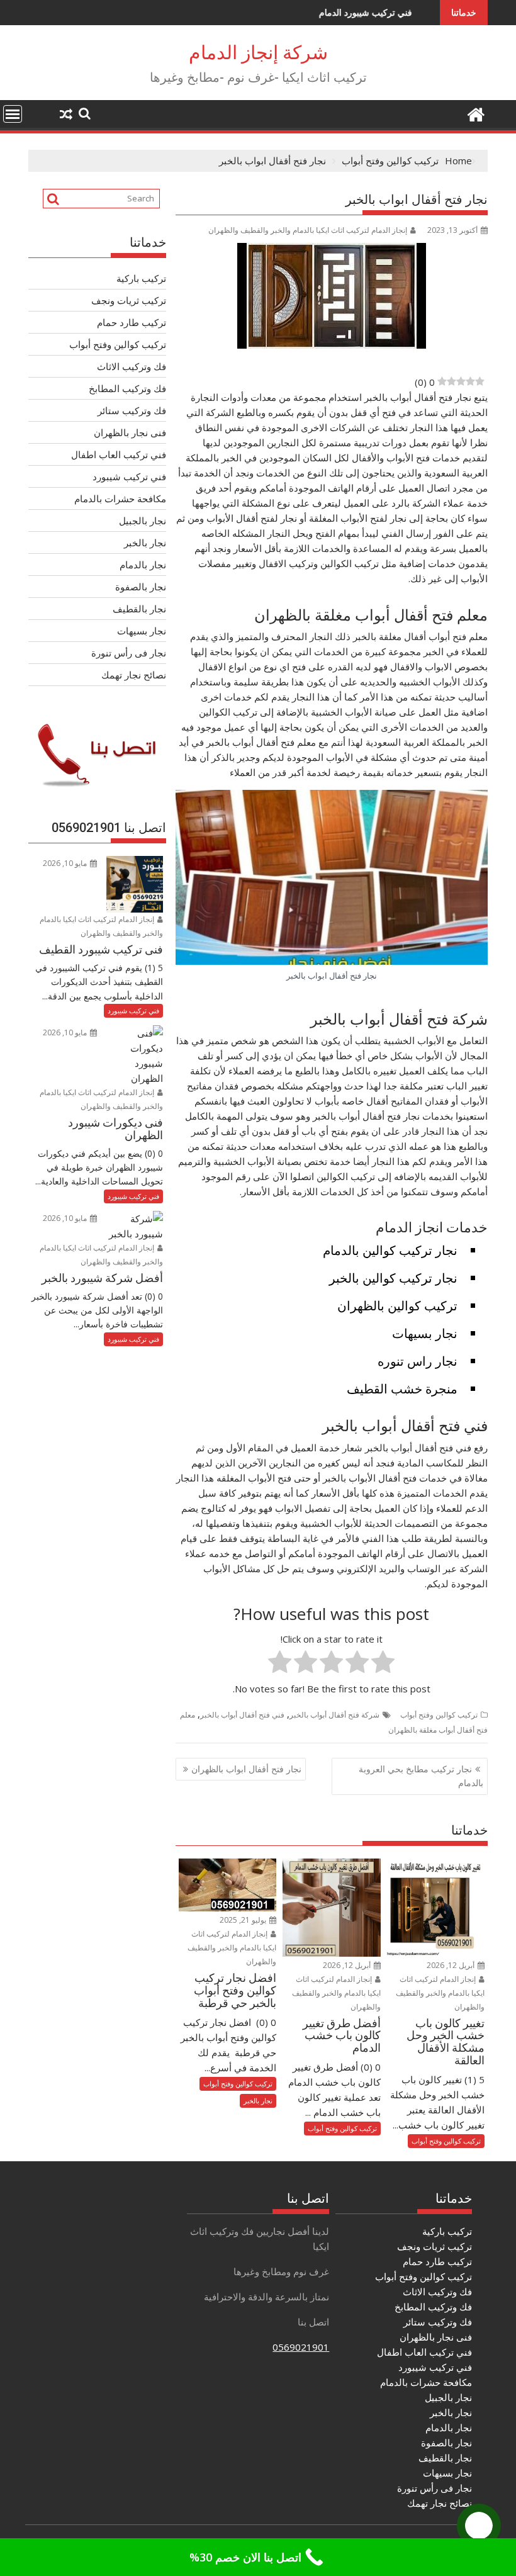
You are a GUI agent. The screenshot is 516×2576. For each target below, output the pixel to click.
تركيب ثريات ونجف (129, 300)
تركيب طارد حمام (132, 322)
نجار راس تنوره (418, 1361)
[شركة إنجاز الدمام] (475, 113)
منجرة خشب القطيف (402, 1389)
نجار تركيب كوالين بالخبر (393, 1278)
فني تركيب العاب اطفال (119, 454)
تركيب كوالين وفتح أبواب (439, 1715)
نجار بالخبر (258, 2101)
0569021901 (301, 2347)
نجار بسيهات (425, 1333)
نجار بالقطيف (139, 609)
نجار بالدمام (143, 565)
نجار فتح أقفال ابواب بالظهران (246, 1769)
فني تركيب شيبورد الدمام (297, 12)
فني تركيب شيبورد (129, 476)
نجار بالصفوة (141, 587)
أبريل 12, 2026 (451, 1965)
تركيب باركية (141, 278)
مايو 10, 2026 (66, 863)
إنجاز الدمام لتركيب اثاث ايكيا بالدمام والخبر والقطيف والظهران (308, 230)
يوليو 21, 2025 (244, 1920)
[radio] (383, 1664)
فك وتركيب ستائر (132, 410)
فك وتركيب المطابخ (127, 388)
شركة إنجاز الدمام (258, 53)
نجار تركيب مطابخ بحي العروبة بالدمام (421, 1776)
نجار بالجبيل (143, 520)
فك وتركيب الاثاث (132, 366)
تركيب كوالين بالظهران (397, 1306)
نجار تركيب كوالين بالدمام (390, 1250)
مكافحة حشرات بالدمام (120, 498)
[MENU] (13, 114)
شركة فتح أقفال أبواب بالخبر (334, 1715)
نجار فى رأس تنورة (129, 653)
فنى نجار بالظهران (130, 432)
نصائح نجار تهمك (134, 675)
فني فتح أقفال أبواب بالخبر (242, 1715)
